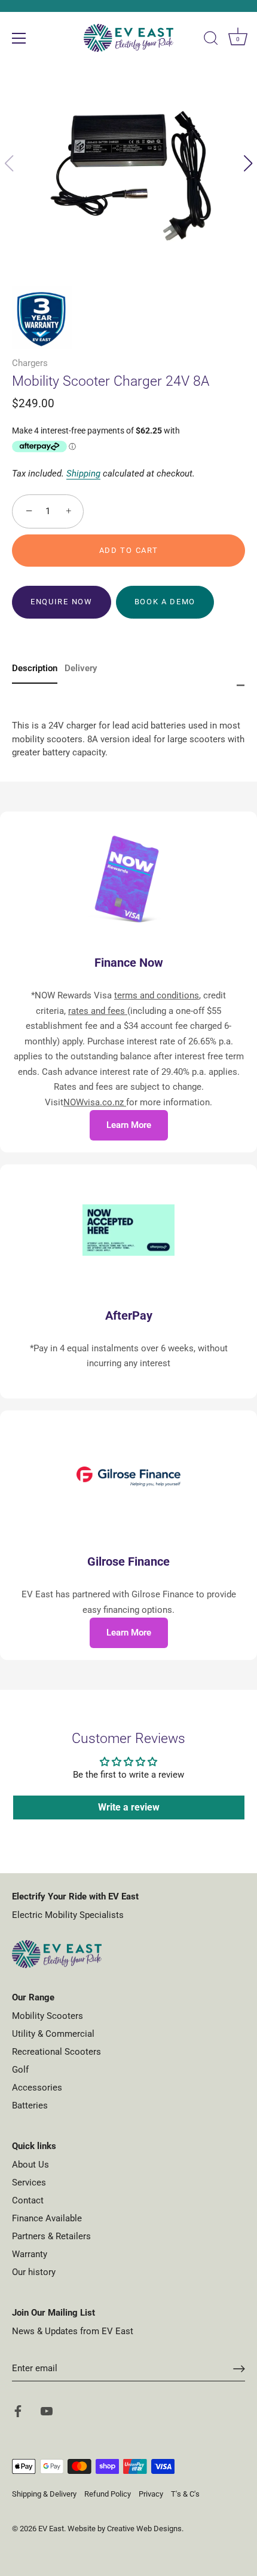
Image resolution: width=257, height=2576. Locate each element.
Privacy (151, 2494)
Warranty (30, 2254)
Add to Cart (129, 550)
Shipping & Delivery (44, 2494)
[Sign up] (239, 2369)
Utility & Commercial (53, 2034)
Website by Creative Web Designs (125, 2529)
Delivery (81, 668)
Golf (20, 2070)
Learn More (129, 1125)
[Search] (211, 40)
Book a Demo (165, 602)
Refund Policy (108, 2494)
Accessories (37, 2088)
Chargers (30, 363)
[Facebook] (18, 2411)
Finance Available (47, 2218)
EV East (51, 2529)
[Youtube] (47, 2411)
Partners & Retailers (51, 2236)
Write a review (129, 1807)
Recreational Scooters (56, 2052)
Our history (34, 2272)
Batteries (30, 2105)
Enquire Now (62, 602)
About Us (30, 2165)
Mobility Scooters (48, 2016)
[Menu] (19, 38)
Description (35, 668)
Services (29, 2182)
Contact (28, 2200)
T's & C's (185, 2494)
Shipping (83, 474)
